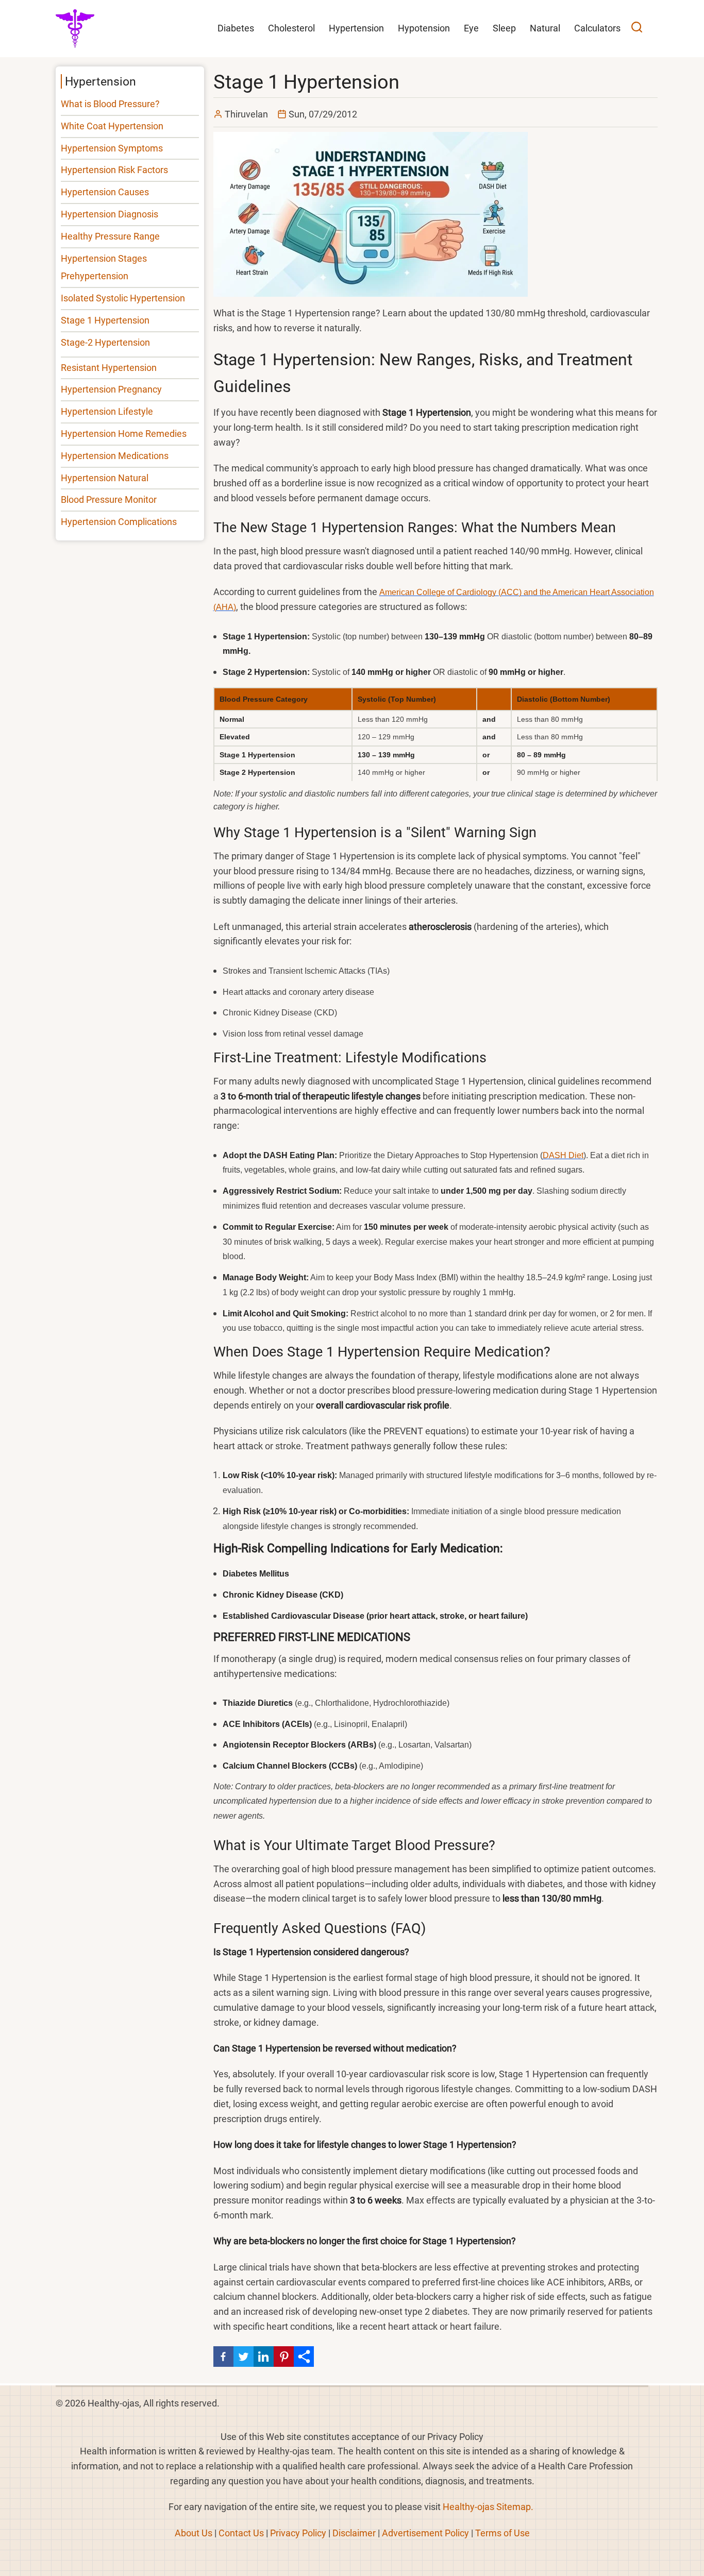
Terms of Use (502, 2533)
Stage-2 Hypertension (105, 342)
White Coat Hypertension (112, 126)
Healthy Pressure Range (110, 236)
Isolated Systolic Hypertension (123, 298)
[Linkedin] (264, 2356)
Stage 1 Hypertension (105, 320)
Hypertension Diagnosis (110, 214)
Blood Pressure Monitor (109, 499)
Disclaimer (354, 2533)
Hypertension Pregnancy (111, 389)
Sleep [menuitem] (504, 28)
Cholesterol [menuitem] (291, 28)
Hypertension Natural (105, 478)
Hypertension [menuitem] (356, 28)
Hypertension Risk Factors (114, 170)
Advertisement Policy (425, 2533)
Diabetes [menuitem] (236, 28)
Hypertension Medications (115, 456)
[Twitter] (244, 2356)
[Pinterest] (284, 2356)
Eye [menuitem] (471, 28)
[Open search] (637, 29)
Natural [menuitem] (545, 28)
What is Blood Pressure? (110, 104)
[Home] (75, 28)
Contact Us (241, 2533)
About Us (194, 2533)
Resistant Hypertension (109, 368)
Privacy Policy (298, 2533)
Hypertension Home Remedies (124, 434)
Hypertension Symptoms (112, 148)
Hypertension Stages (104, 258)
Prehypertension (95, 276)
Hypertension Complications (119, 522)
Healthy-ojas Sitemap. (488, 2507)
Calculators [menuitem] (597, 28)
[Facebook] (223, 2356)
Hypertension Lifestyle (107, 411)
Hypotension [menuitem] (424, 28)
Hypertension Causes (105, 192)
